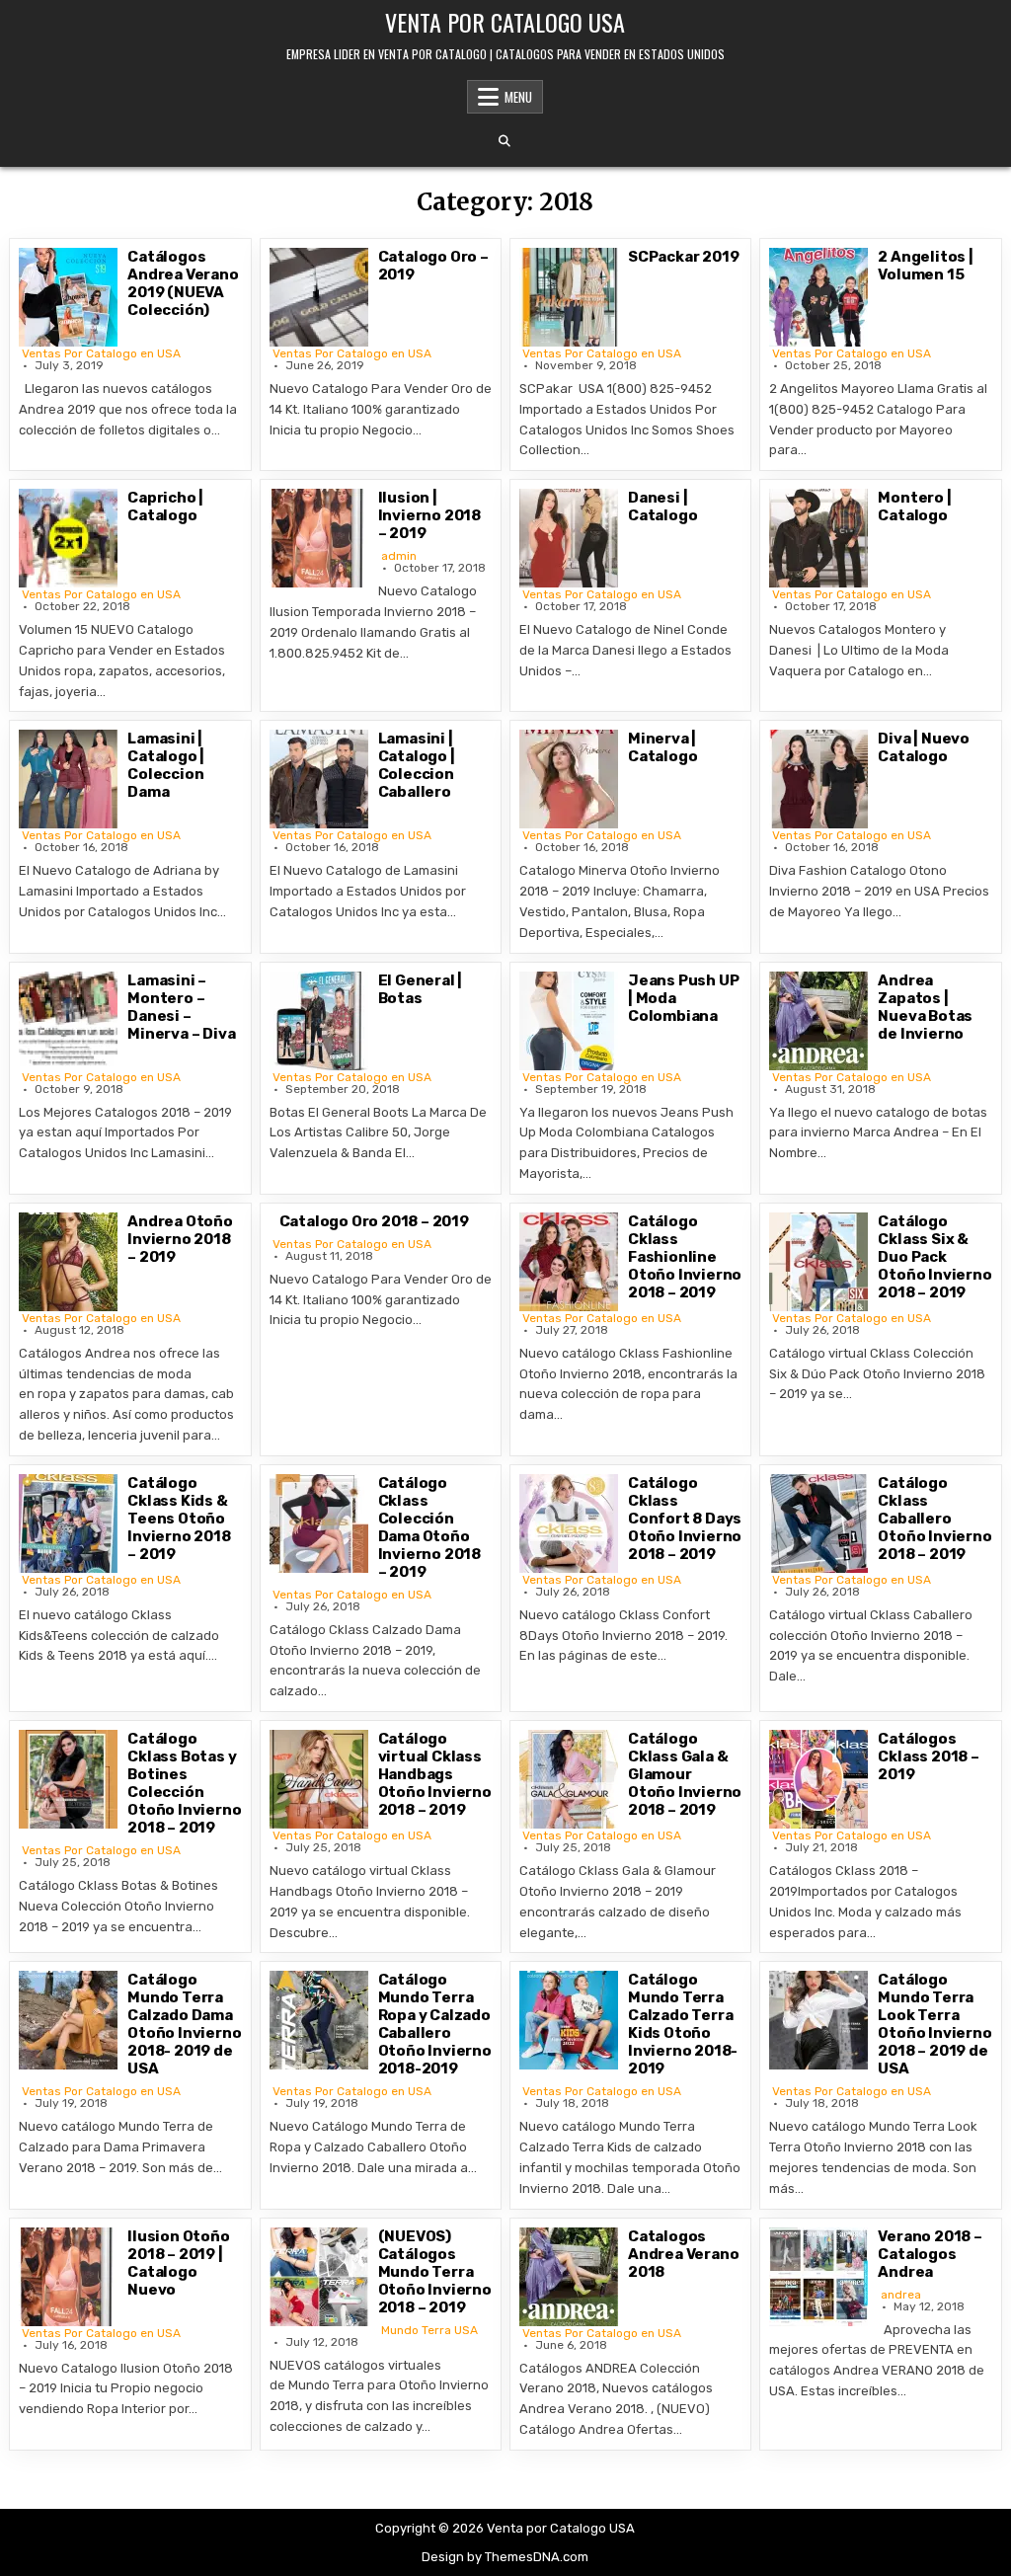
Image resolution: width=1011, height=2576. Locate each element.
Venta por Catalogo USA (505, 22)
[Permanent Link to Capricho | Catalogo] (68, 538)
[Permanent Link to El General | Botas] (319, 1021)
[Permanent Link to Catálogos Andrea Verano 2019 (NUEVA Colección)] (68, 297)
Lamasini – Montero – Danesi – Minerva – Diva (181, 1007)
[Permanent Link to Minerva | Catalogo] (569, 779)
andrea (901, 2295)
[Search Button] (505, 141)
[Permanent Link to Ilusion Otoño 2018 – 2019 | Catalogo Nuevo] (68, 2277)
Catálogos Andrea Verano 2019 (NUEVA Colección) (183, 283)
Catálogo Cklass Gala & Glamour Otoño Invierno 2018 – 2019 (685, 1774)
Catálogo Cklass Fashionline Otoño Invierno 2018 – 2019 (685, 1257)
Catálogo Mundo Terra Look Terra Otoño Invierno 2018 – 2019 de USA (934, 2024)
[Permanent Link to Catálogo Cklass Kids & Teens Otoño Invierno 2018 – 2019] (68, 1523)
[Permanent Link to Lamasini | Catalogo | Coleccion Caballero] (319, 779)
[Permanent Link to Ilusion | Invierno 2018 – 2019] (319, 538)
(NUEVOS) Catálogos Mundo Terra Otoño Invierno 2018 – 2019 (435, 2272)
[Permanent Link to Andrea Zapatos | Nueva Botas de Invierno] (818, 1021)
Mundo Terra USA (429, 2330)
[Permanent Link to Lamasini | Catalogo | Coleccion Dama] (68, 779)
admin (399, 556)
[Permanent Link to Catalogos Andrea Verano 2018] (569, 2277)
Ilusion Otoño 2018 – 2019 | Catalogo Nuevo (178, 2263)
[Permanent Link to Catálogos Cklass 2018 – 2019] (818, 1779)
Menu (518, 97)
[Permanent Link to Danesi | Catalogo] (569, 538)
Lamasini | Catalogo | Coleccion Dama (166, 765)
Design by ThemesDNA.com (505, 2557)
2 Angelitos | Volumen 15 (925, 266)
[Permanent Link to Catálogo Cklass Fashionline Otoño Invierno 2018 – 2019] (569, 1262)
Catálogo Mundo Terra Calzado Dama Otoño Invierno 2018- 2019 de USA (184, 2024)
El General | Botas (421, 989)
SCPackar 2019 (683, 257)
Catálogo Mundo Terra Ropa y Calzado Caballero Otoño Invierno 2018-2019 (435, 2024)
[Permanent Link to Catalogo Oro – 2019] (319, 297)
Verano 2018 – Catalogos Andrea (930, 2254)
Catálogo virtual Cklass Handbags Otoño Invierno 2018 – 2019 (435, 1774)
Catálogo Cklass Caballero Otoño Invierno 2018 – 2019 (934, 1519)
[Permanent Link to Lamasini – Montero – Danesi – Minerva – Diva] (68, 1021)
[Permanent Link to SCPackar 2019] (569, 297)
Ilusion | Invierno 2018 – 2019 (429, 515)
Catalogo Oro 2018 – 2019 (374, 1221)
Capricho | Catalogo (165, 507)
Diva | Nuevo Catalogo (924, 747)
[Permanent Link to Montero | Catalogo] (818, 538)
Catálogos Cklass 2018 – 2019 (928, 1756)
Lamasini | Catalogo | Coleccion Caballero (417, 765)
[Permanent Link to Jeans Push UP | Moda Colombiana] (569, 1021)
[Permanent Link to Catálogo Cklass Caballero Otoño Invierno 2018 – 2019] (818, 1523)
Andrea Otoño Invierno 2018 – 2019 (180, 1239)
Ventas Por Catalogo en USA (101, 353)
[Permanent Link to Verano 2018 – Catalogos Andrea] (818, 2277)
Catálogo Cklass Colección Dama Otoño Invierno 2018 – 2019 (429, 1527)
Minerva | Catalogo (662, 747)
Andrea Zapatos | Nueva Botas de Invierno (925, 1007)
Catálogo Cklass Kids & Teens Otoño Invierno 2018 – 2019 (179, 1519)
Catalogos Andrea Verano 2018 (683, 2254)
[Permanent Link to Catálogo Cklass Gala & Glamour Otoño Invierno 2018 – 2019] (569, 1779)
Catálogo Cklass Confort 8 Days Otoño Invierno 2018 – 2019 (685, 1519)
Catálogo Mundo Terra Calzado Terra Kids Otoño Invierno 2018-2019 (683, 2024)
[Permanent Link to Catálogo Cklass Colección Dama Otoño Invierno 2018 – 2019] (319, 1523)
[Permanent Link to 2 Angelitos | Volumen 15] (818, 297)
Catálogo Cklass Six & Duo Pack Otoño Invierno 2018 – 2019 (934, 1257)
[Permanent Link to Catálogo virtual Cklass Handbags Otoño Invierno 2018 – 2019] (319, 1779)
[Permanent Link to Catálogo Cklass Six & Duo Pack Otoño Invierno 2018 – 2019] (818, 1262)
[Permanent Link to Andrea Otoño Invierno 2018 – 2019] (68, 1262)
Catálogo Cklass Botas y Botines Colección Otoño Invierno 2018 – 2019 (184, 1783)
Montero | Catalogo (914, 507)
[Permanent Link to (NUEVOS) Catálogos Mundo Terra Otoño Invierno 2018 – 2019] (319, 2277)
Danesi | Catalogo (662, 507)
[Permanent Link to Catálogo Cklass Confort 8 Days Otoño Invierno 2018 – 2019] (569, 1523)
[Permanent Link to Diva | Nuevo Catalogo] (818, 779)
